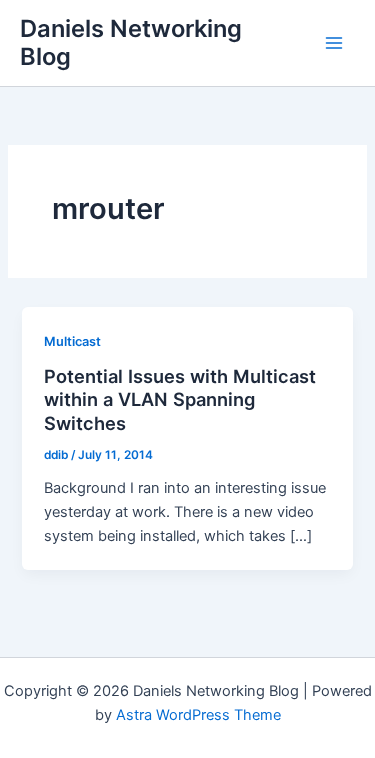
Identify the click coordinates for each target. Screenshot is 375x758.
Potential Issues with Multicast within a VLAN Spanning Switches (180, 399)
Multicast (72, 341)
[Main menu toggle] (334, 43)
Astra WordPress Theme (198, 715)
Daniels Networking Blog (131, 42)
